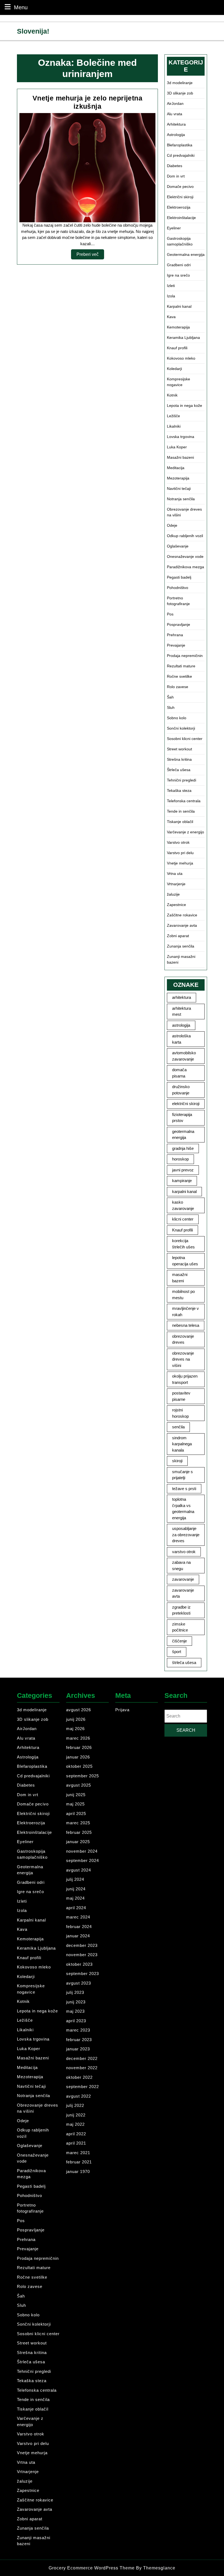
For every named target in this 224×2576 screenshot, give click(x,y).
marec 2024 (78, 1917)
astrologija (181, 1025)
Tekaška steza (179, 790)
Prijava (122, 1710)
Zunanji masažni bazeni (181, 959)
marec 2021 (78, 2153)
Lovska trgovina (181, 437)
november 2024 (82, 1851)
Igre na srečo (178, 275)
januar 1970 (78, 2171)
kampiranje (182, 1181)
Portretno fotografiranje (178, 601)
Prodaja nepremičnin (185, 656)
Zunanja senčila (181, 946)
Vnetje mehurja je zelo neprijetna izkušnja (87, 102)
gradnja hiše (183, 1148)
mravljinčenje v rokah (185, 1311)
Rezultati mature (181, 666)
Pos (170, 614)
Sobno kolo (177, 718)
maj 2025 (75, 1804)
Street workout (179, 749)
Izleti (171, 286)
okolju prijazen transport (185, 1379)
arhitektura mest (182, 1011)
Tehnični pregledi (182, 780)
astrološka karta (181, 1039)
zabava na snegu (181, 1565)
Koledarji (174, 369)
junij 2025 (76, 1795)
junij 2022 (76, 2115)
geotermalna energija (183, 1135)
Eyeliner (174, 228)
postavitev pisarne (181, 1396)
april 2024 (76, 1908)
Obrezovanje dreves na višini (184, 512)
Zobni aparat (178, 936)
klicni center (183, 1219)
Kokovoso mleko (181, 358)
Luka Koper (177, 447)
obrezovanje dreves (183, 1339)
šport (177, 1652)
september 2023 (82, 1974)
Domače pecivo (180, 186)
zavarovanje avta (183, 1593)
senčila (178, 1427)
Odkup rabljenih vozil (185, 536)
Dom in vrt (176, 176)
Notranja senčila (181, 499)
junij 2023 (76, 2002)
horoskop (180, 1159)
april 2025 (76, 1813)
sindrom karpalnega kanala (182, 1444)
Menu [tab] (21, 7)
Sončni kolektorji (181, 728)
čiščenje (179, 1641)
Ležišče (173, 416)
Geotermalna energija (186, 254)
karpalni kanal (184, 1191)
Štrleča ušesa (179, 770)
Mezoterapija (178, 478)
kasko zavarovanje (183, 1205)
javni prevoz (183, 1170)
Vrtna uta (175, 874)
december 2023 (82, 1945)
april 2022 (76, 2134)
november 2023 (82, 1955)
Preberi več (90, 256)
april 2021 (76, 2143)
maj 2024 (75, 1898)
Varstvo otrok (178, 842)
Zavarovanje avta (182, 925)
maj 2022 (75, 2124)
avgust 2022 (79, 2096)
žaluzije (173, 894)
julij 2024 (75, 1879)
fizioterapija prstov (182, 1118)
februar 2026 (79, 1747)
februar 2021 (79, 2162)
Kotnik (172, 395)
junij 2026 (76, 1719)
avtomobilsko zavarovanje (184, 1056)
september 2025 (82, 1776)
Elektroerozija (179, 207)
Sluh (171, 707)
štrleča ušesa (184, 1662)
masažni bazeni (180, 1278)
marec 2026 (78, 1738)
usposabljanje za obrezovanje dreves (186, 1535)
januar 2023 (78, 2049)
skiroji (177, 1461)
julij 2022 (75, 2105)
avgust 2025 (79, 1785)
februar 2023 (79, 2040)
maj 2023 (75, 2011)
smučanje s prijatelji (182, 1475)
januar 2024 (78, 1936)
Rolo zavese (178, 687)
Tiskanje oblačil (180, 822)
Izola (171, 296)
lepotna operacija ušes (185, 1261)
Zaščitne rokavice (182, 915)
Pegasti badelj (179, 577)
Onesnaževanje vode (185, 556)
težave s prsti (184, 1489)
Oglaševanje (178, 546)
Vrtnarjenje (176, 884)
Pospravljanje (179, 624)
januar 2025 (78, 1842)
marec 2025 (78, 1823)
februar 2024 (79, 1927)
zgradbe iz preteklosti (181, 1610)
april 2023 (76, 2021)
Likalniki (174, 426)
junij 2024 (76, 1889)
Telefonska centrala (184, 801)
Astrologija (176, 135)
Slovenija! (33, 31)
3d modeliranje (180, 83)
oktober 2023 (79, 1964)
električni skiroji (186, 1104)
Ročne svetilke (179, 676)
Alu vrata (175, 114)
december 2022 (82, 2058)
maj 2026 (75, 1729)
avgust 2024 (79, 1870)
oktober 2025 (79, 1766)
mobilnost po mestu (183, 1295)
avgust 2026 (79, 1710)
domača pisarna (179, 1073)
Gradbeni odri (179, 265)
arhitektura (182, 997)
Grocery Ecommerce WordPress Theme (92, 2568)
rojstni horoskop (180, 1413)
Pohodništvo (178, 588)
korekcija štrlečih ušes (183, 1244)
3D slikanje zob (180, 93)
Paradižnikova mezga (185, 567)
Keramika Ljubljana (183, 337)
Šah (170, 697)
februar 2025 (79, 1832)
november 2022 (82, 2068)
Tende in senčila (181, 811)
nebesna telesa (186, 1325)
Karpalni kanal (179, 306)
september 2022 (82, 2087)
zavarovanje (183, 1579)
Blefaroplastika (180, 145)
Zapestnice (176, 905)
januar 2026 (78, 1757)
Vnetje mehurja (180, 863)
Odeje (172, 525)
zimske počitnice (180, 1627)
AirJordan (175, 103)
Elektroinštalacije (181, 218)
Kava (171, 317)
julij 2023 (75, 1992)
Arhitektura (176, 124)
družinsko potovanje (181, 1090)
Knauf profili (177, 348)
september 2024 (82, 1860)
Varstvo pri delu (180, 853)
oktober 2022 (79, 2077)
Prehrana (175, 635)
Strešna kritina (179, 759)
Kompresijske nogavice (179, 382)
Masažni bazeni (180, 457)
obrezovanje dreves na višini (183, 1359)
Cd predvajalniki (181, 155)
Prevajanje (176, 645)
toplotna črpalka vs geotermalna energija (183, 1508)
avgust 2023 (79, 1983)
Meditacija (176, 468)
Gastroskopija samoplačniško (180, 241)
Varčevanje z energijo (185, 832)
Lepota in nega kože (185, 405)
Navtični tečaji (179, 488)
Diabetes (175, 166)
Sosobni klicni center (185, 739)
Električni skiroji (180, 197)
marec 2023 (78, 2030)
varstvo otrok (184, 1552)
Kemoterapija (178, 327)
